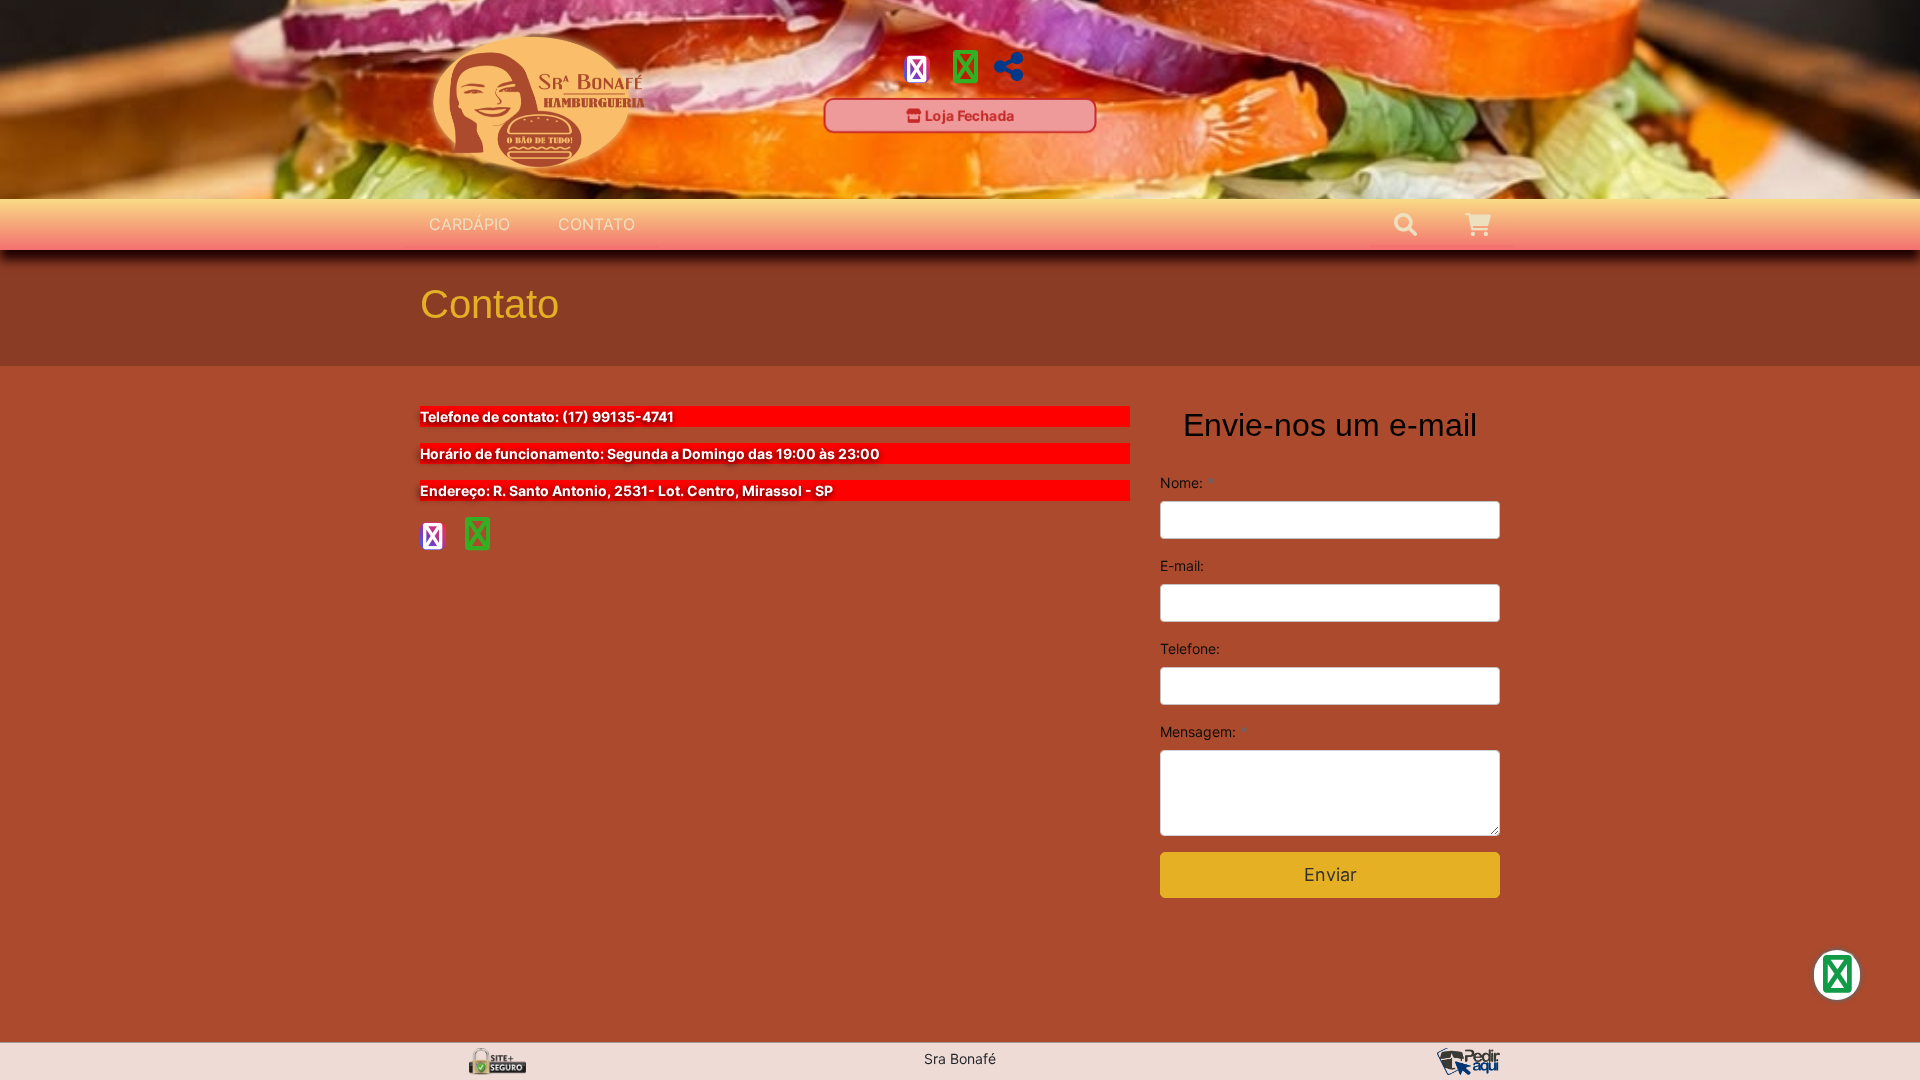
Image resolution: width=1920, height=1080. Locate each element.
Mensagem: (1204, 731)
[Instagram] (917, 69)
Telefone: (1190, 648)
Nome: (1187, 482)
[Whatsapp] (965, 73)
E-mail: (1182, 565)
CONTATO (596, 224)
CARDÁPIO (469, 224)
